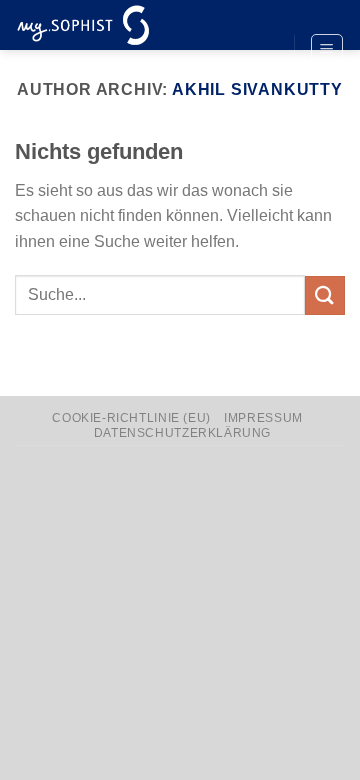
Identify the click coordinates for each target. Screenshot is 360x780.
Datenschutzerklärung (182, 433)
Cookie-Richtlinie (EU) (131, 418)
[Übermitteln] (325, 295)
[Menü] (327, 50)
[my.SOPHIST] (115, 25)
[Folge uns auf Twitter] (260, 51)
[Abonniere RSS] (260, 84)
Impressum (263, 418)
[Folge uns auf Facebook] (260, 17)
